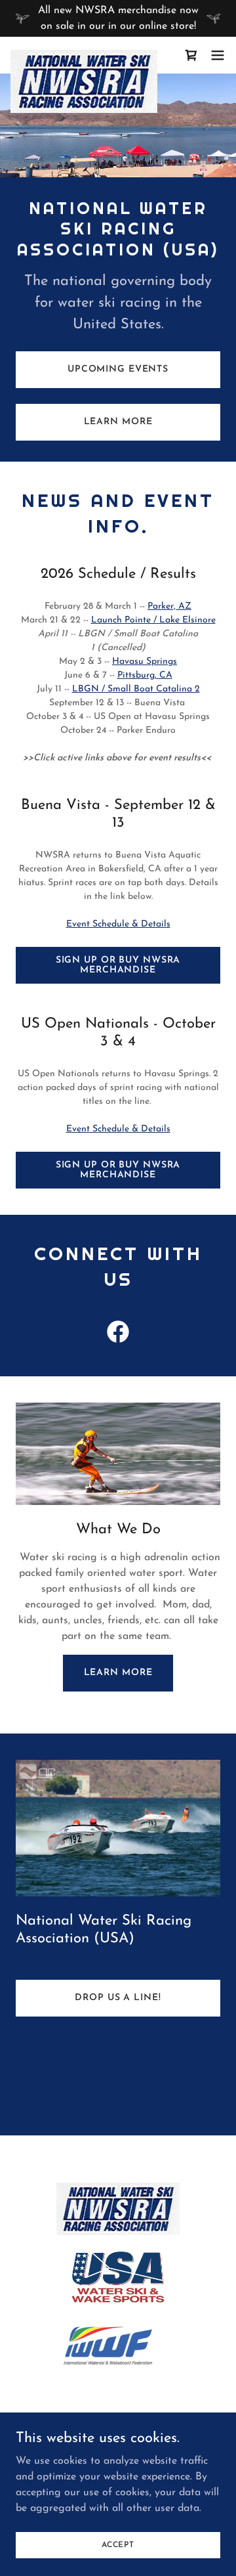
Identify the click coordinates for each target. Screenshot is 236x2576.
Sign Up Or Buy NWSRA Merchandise (118, 965)
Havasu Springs (145, 662)
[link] (84, 55)
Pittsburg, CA (145, 675)
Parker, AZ (169, 606)
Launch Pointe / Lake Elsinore (153, 620)
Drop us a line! (118, 1998)
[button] (191, 55)
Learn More (118, 422)
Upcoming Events (118, 369)
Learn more (118, 1673)
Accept (118, 2544)
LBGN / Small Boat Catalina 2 (136, 689)
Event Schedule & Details (118, 924)
